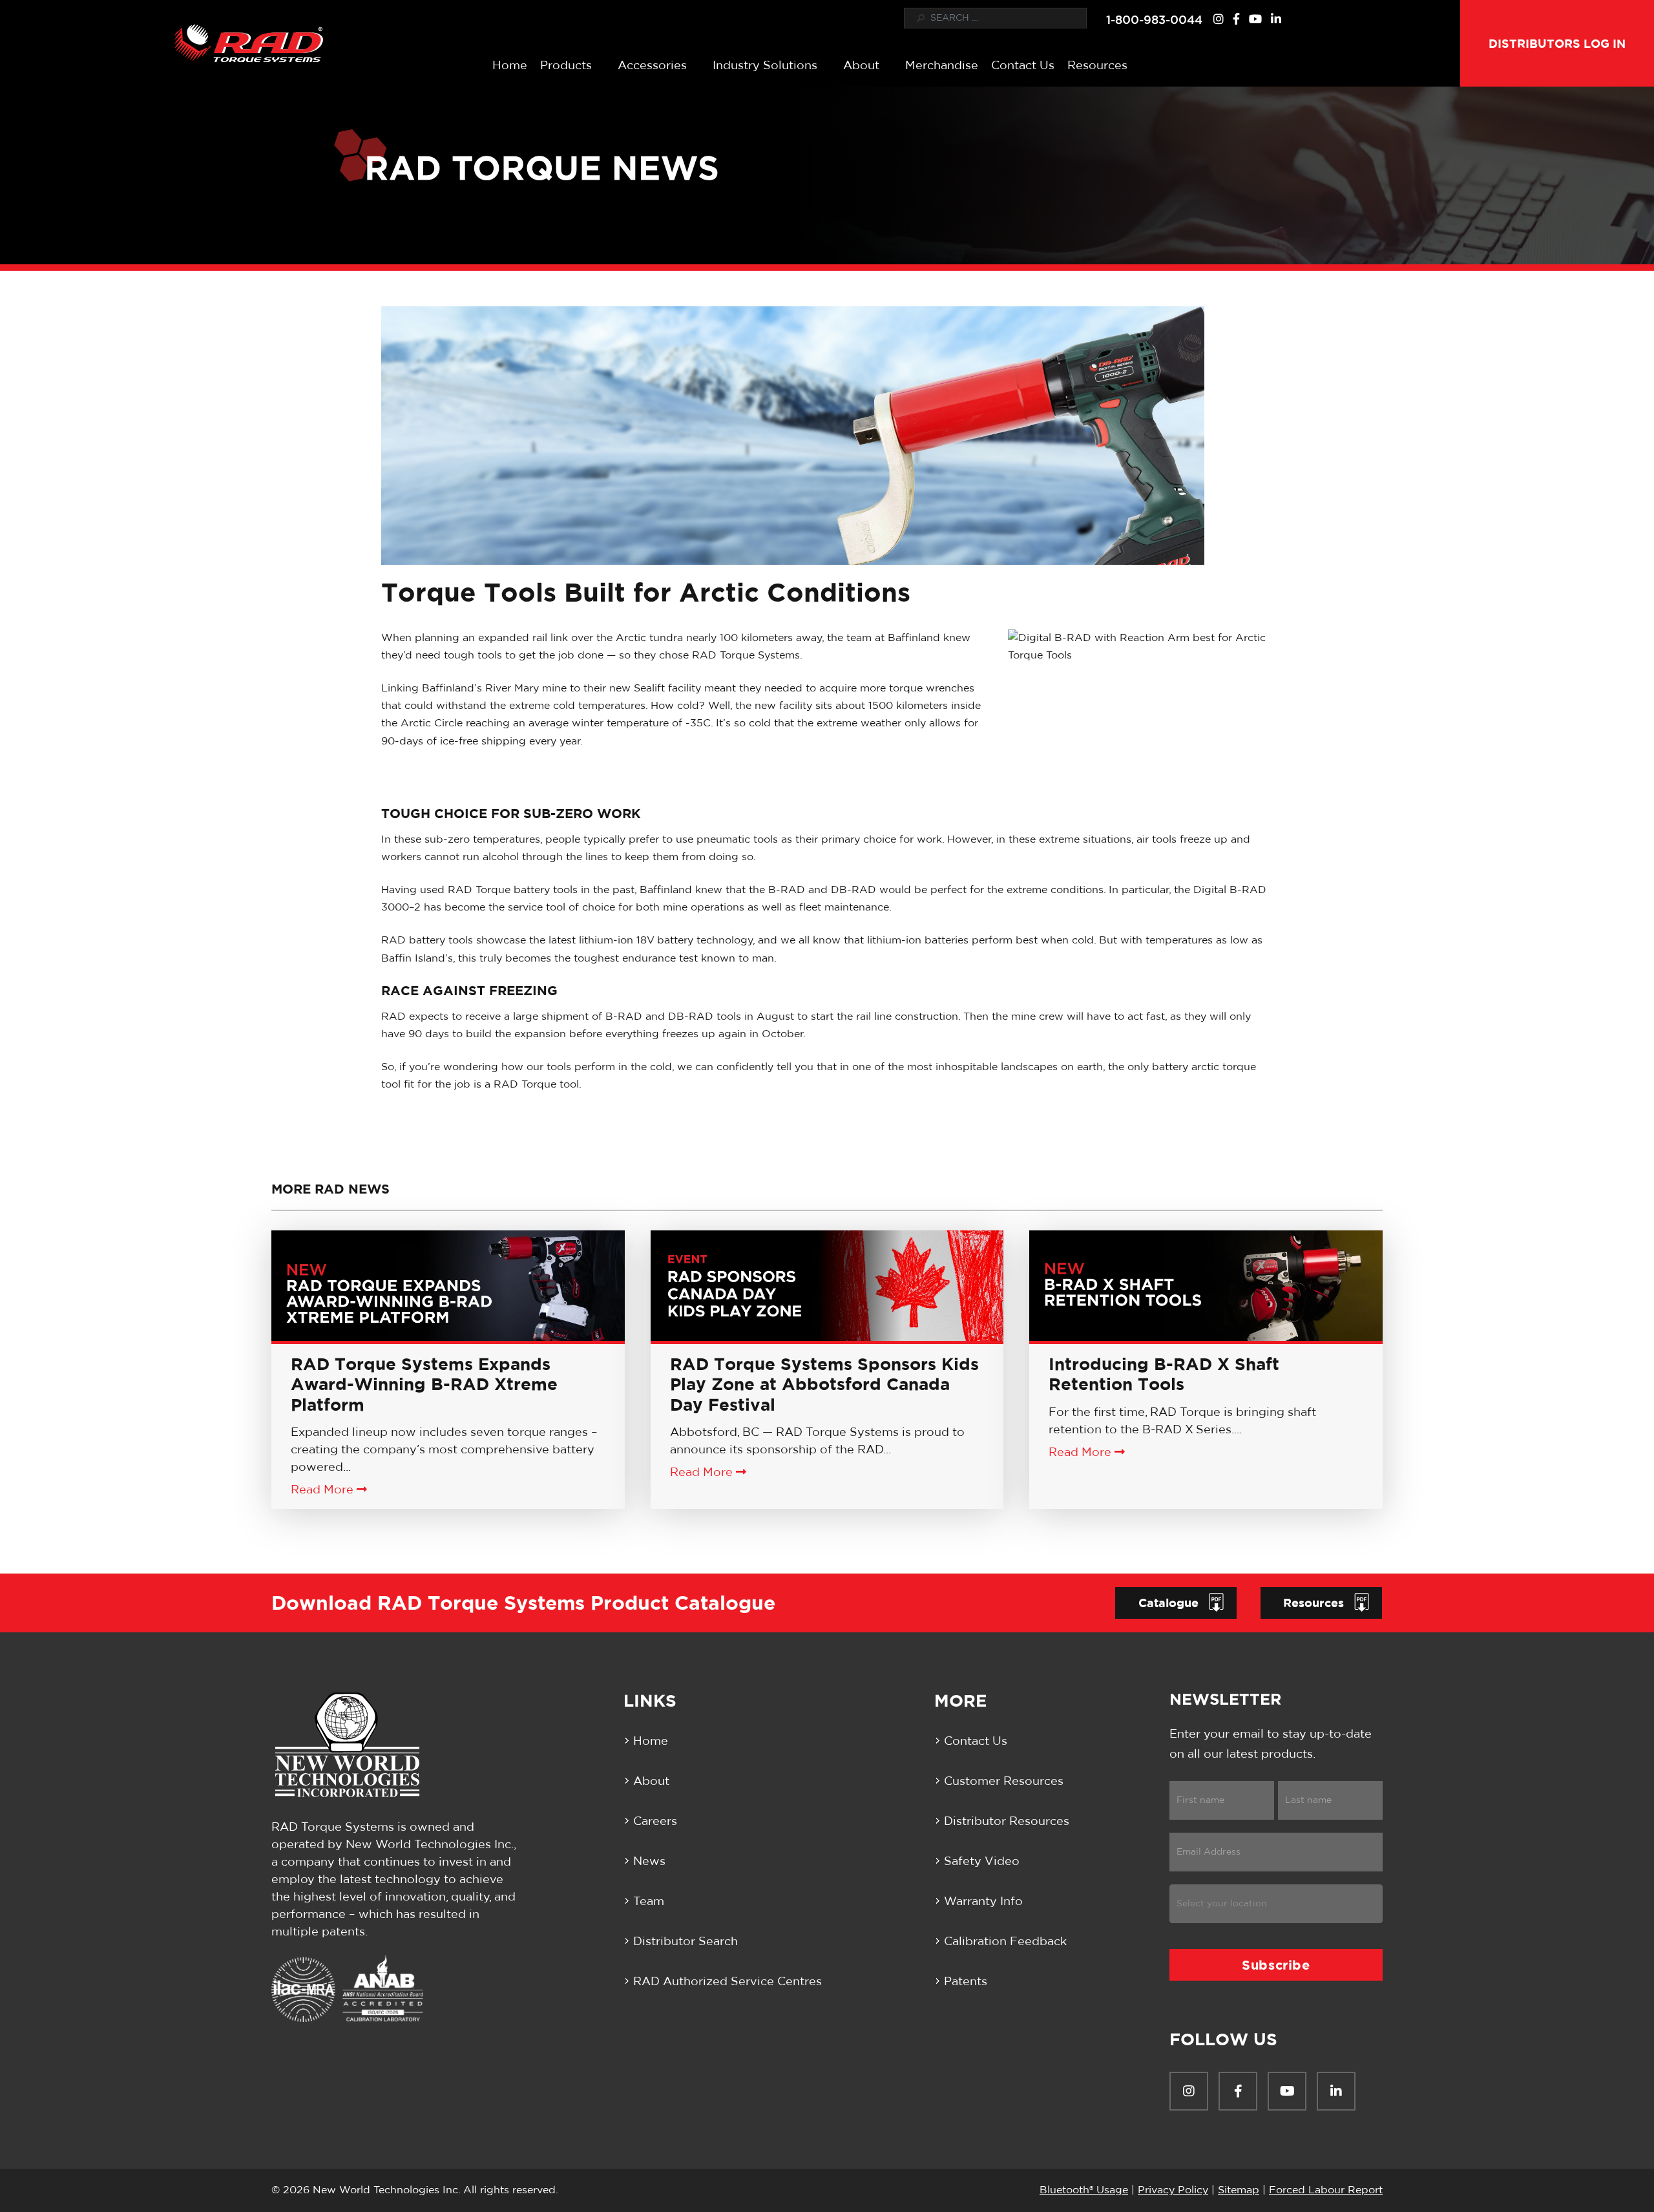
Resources (1097, 66)
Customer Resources (1004, 1782)
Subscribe (1276, 1965)
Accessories (652, 66)
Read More (324, 1490)
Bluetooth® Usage (1084, 2190)
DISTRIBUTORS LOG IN (1557, 43)
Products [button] (566, 66)
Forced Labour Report (1326, 2190)
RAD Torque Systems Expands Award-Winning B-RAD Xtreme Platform (424, 1384)
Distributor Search (686, 1942)
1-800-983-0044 (1154, 19)
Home (510, 66)
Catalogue (1168, 1603)
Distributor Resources (1007, 1822)
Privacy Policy (1173, 2190)
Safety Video (982, 1862)
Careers (655, 1822)
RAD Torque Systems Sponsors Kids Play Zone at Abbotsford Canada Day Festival (824, 1384)
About (861, 66)
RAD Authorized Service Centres (728, 1982)
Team (649, 1902)
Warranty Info (983, 1902)
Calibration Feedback (1005, 1942)
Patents (966, 1982)
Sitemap (1239, 2190)
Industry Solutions (765, 66)
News (649, 1862)
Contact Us (1023, 66)
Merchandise (942, 66)
